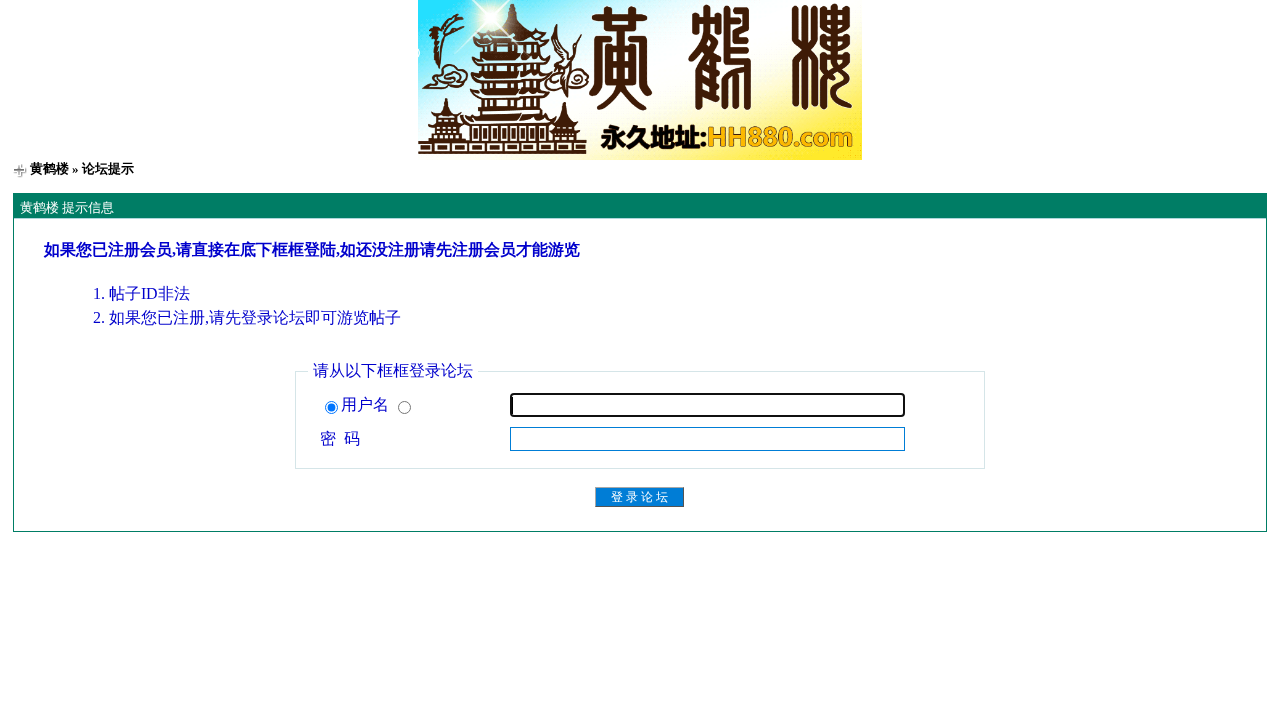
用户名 (367, 404)
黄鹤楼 (49, 168)
